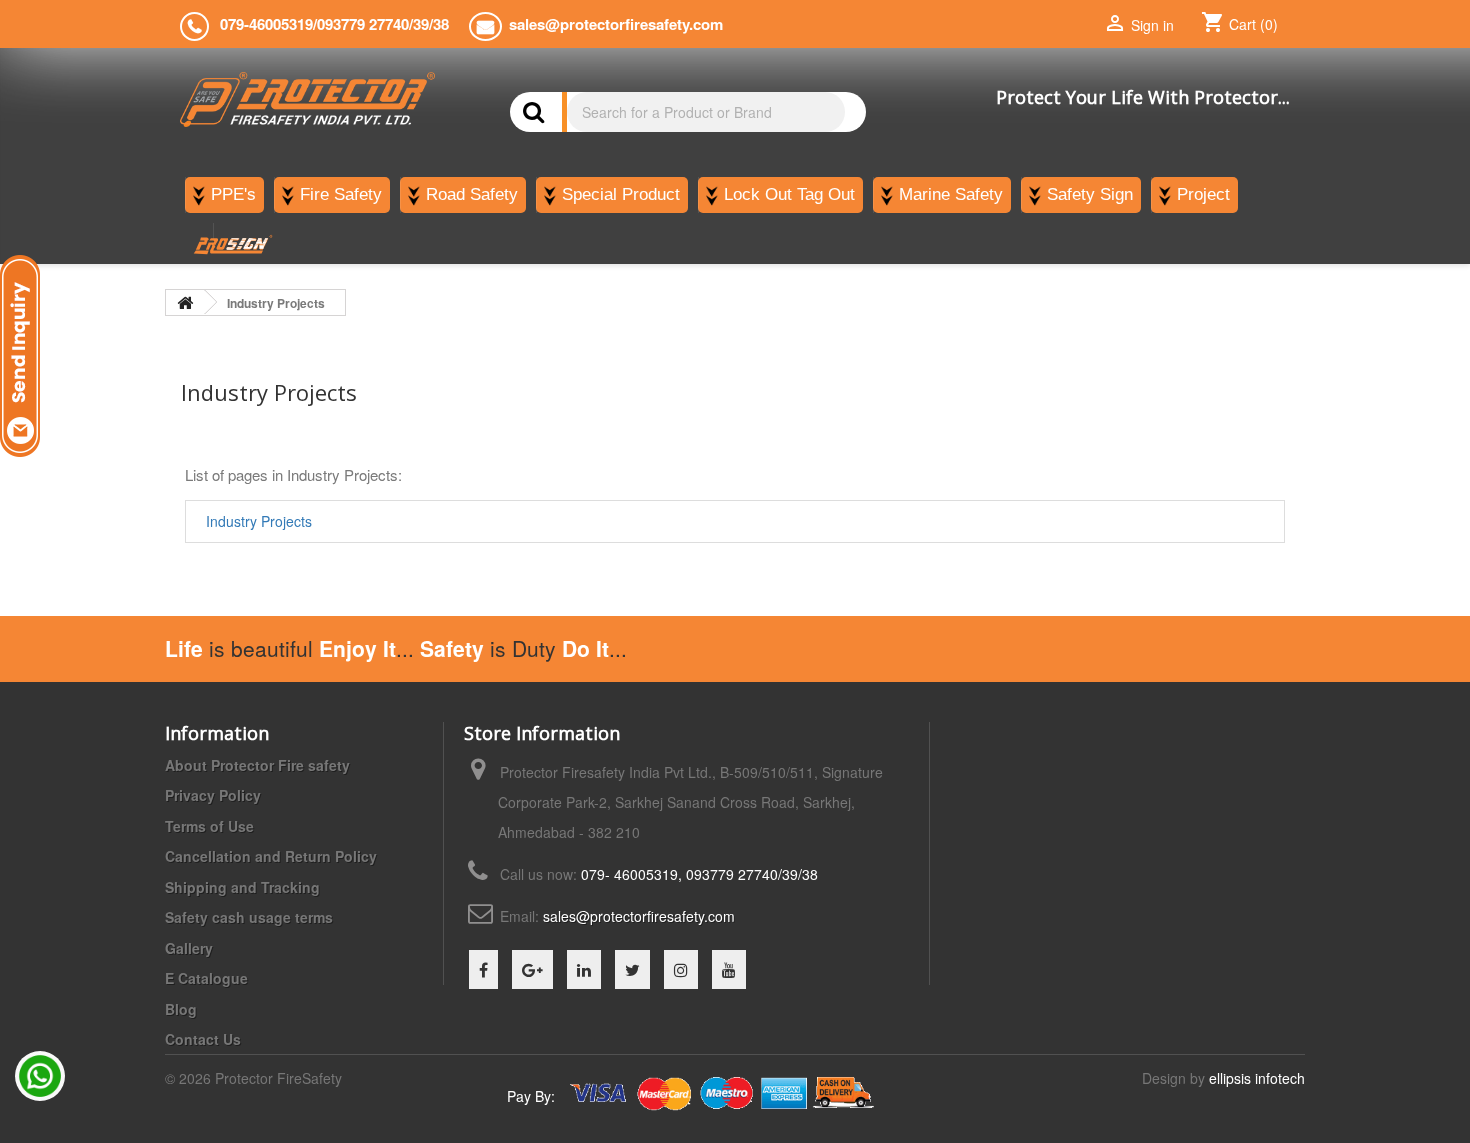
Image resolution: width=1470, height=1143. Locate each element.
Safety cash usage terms (249, 917)
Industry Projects (259, 521)
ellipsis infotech (1257, 1078)
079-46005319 (266, 24)
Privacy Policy (213, 795)
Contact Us (203, 1039)
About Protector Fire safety (257, 765)
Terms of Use (209, 826)
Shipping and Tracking (242, 887)
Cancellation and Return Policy (271, 856)
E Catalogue (206, 978)
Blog (181, 1009)
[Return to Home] (185, 302)
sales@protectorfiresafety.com (639, 916)
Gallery (189, 948)
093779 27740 (363, 24)
